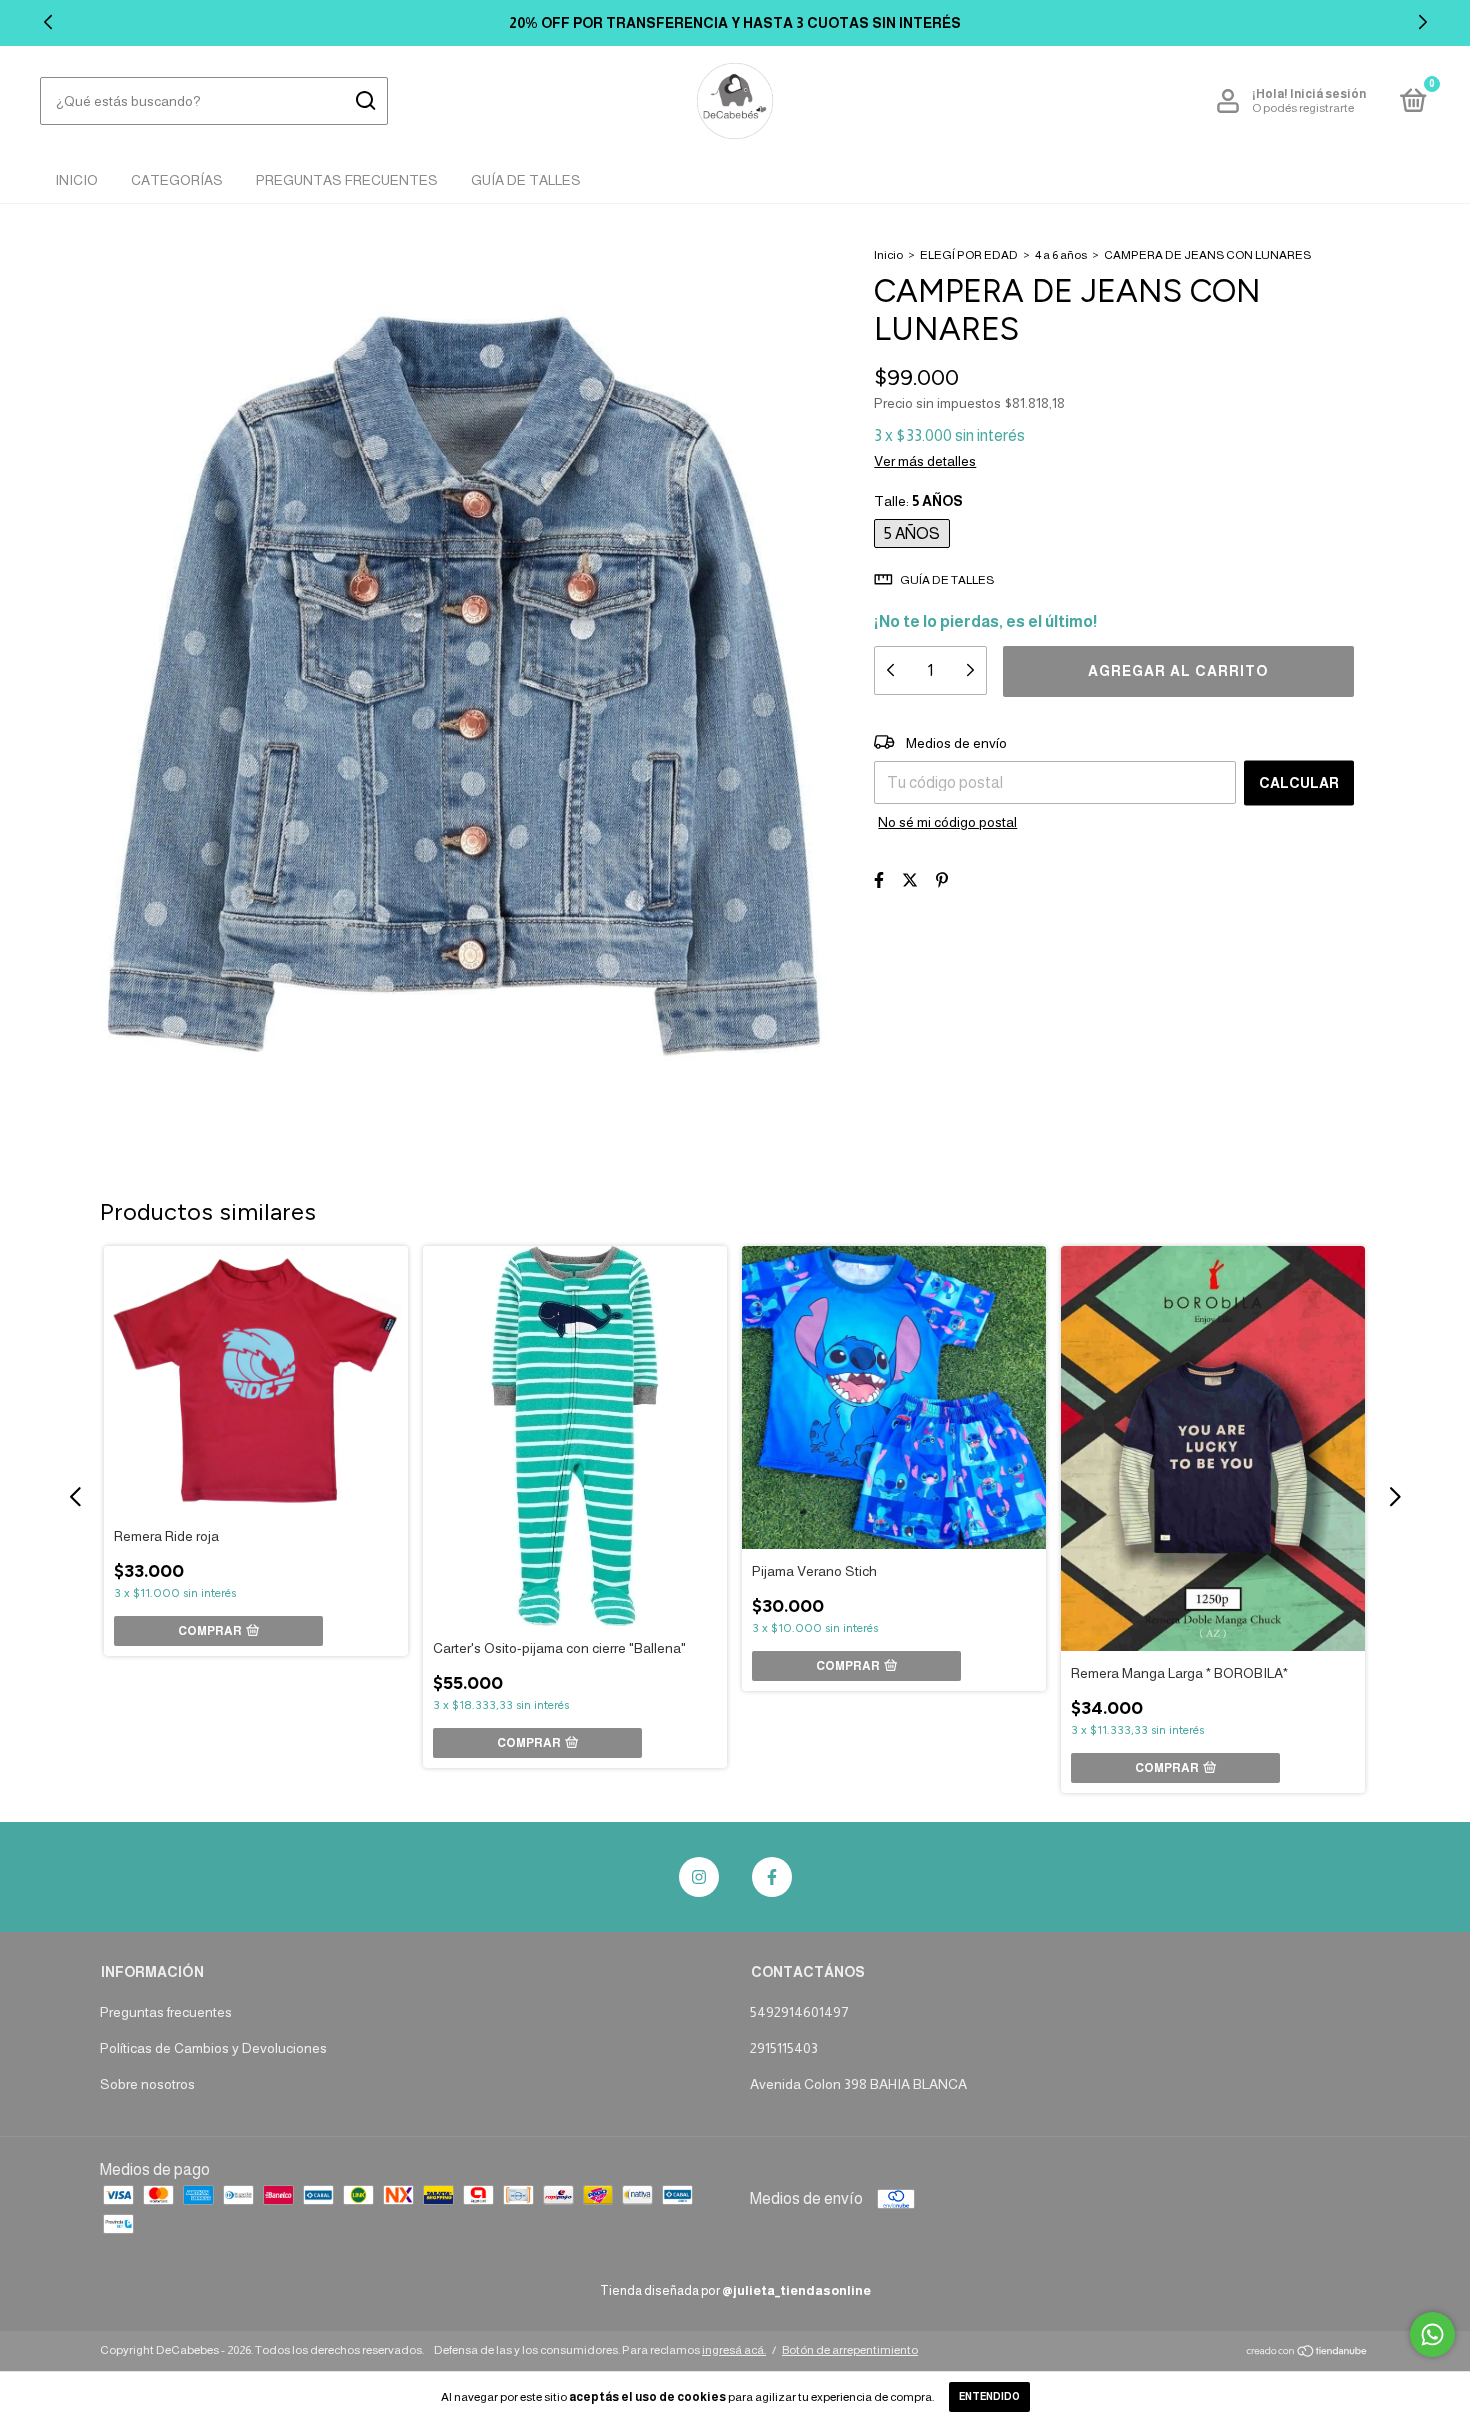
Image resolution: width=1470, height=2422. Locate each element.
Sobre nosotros (147, 2084)
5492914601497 (799, 2012)
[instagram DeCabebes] (699, 1877)
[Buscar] (364, 101)
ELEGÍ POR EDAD (969, 255)
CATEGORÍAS (177, 180)
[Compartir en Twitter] (910, 880)
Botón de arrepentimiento (850, 2350)
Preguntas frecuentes (166, 2012)
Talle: (918, 501)
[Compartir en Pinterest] (942, 880)
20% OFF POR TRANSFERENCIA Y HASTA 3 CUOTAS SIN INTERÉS (735, 23)
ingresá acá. (734, 2350)
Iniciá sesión (1328, 94)
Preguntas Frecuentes (347, 180)
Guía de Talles (526, 180)
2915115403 (784, 2048)
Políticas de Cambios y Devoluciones (213, 2048)
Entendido (989, 2396)
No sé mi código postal (947, 822)
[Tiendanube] (1307, 2352)
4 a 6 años (1061, 255)
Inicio (76, 180)
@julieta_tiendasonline (796, 2290)
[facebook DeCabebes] (772, 1877)
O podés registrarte (1303, 108)
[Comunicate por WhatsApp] (1432, 2334)
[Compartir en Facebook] (879, 880)
